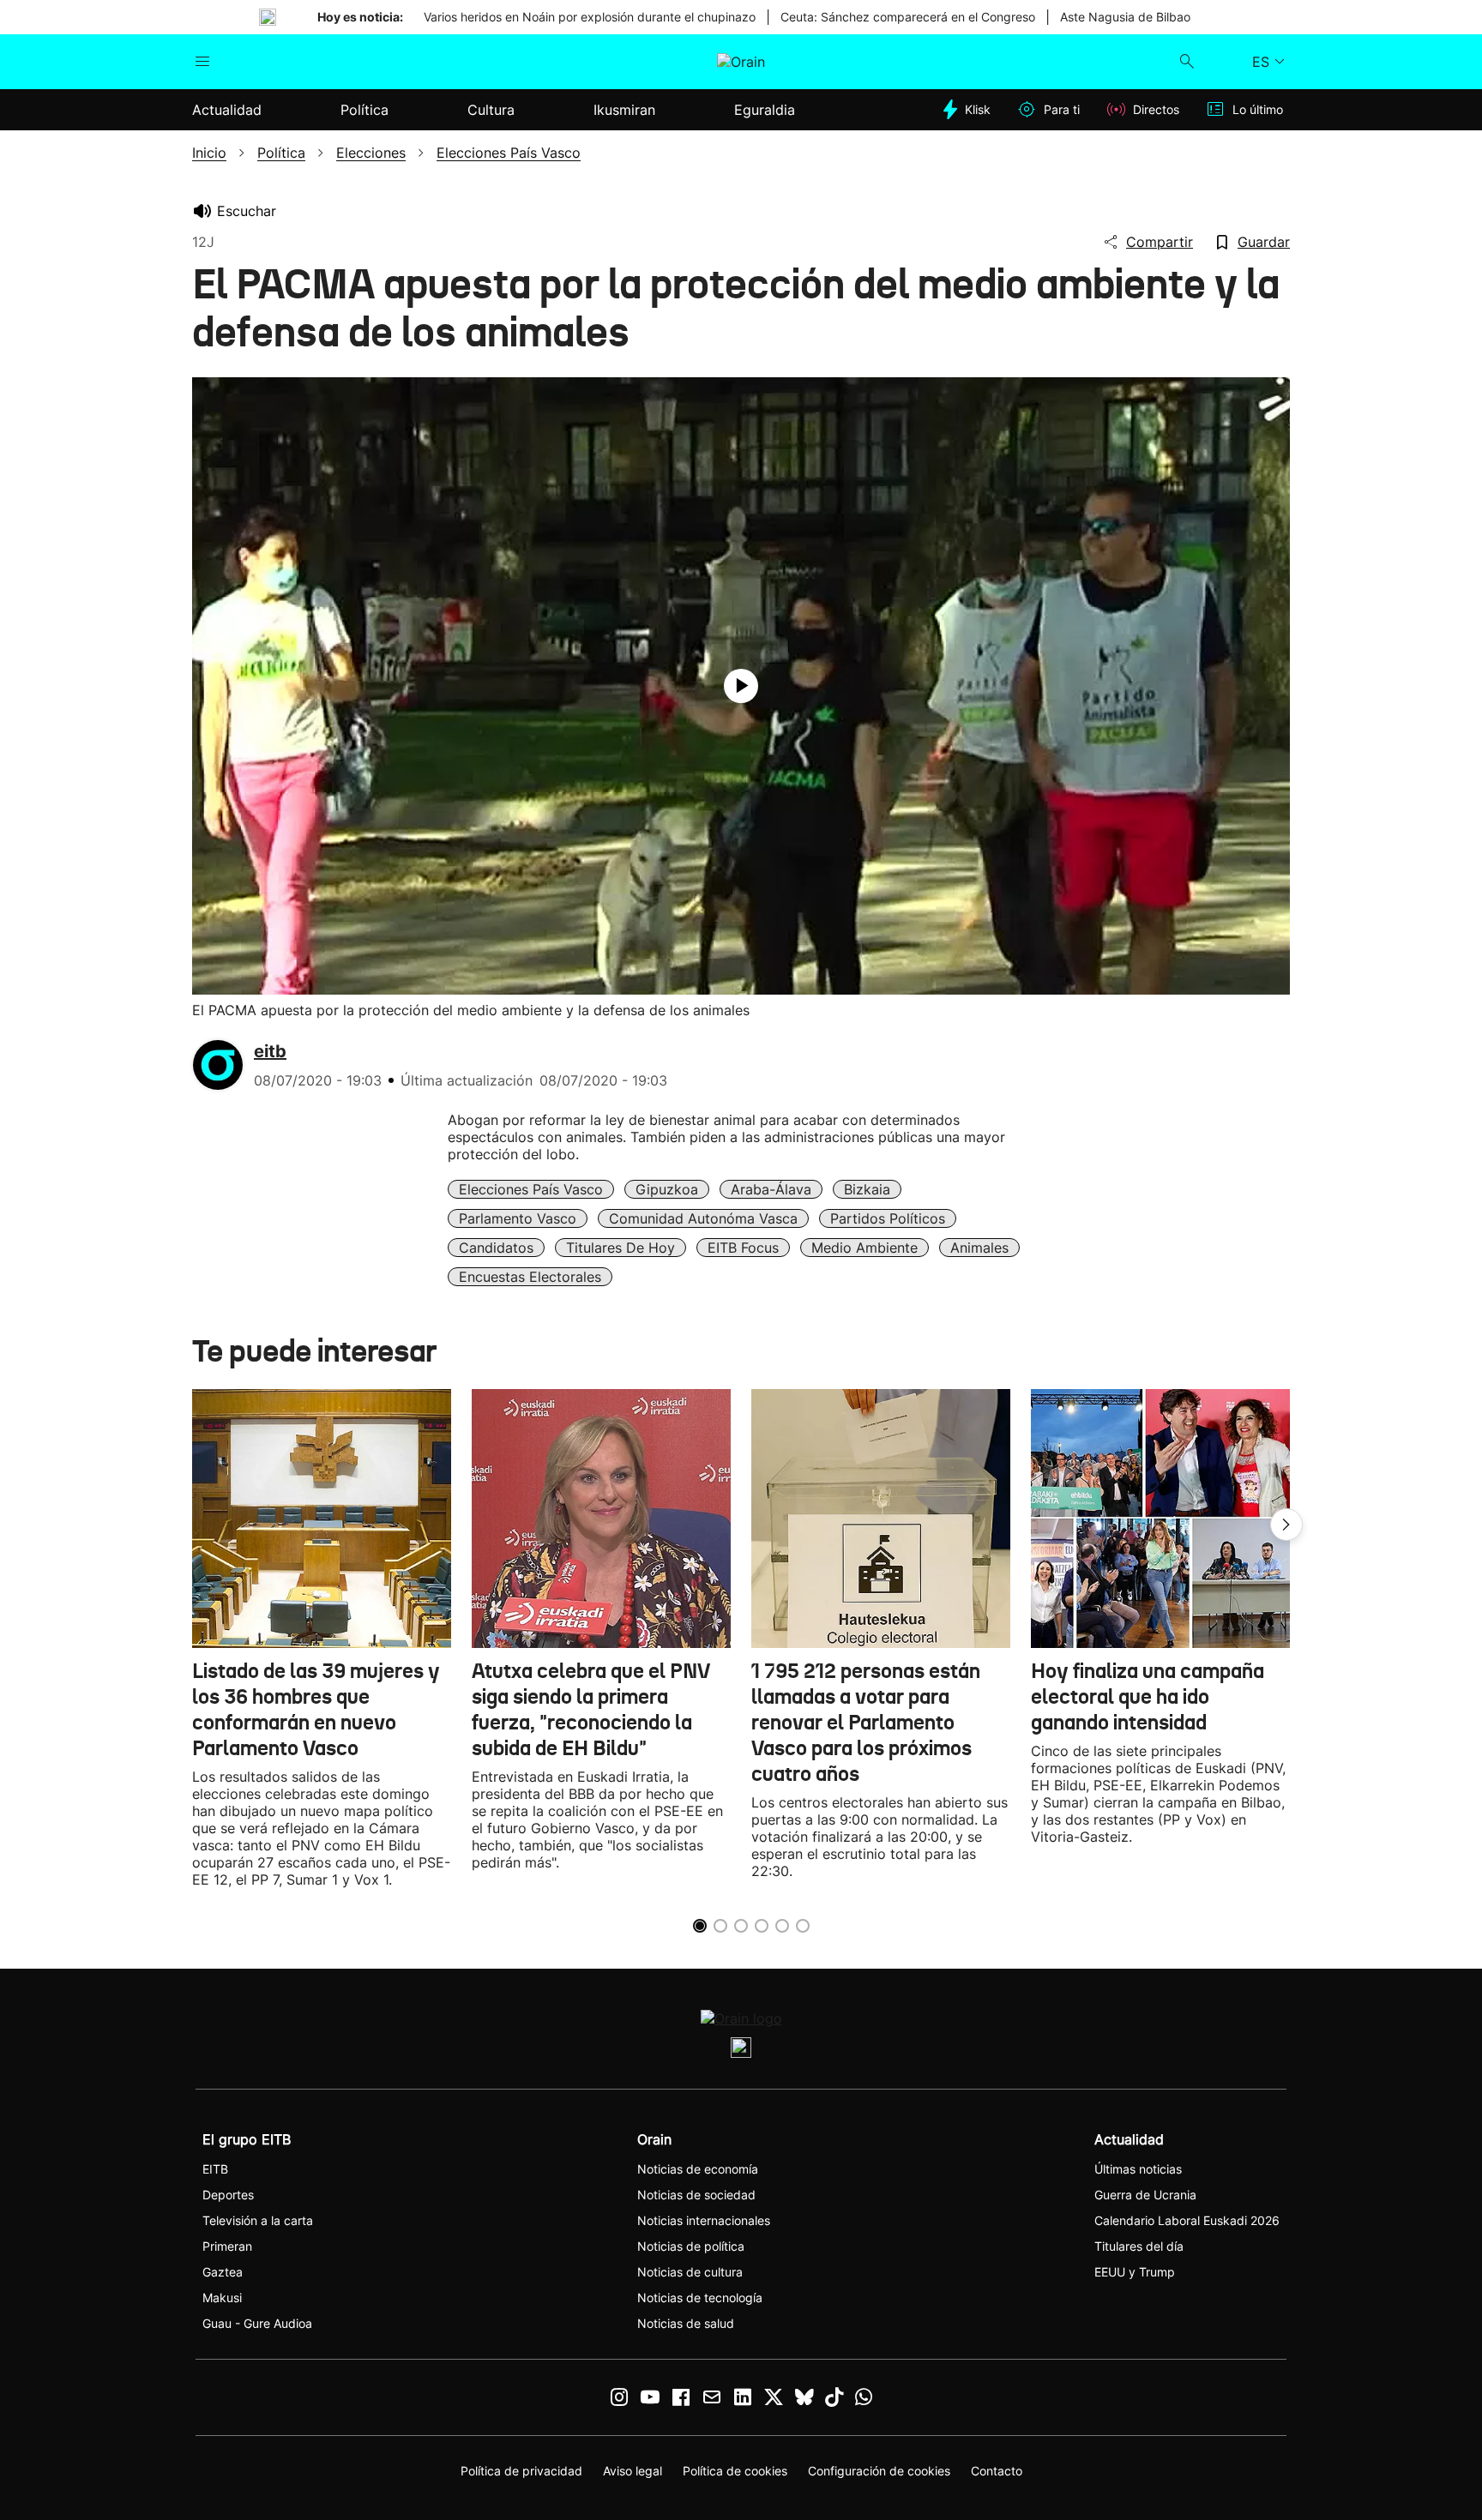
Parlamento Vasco (518, 1218)
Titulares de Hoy (621, 1248)
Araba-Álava (771, 1189)
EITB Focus (743, 1248)
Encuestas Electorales (530, 1277)
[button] (1286, 1525)
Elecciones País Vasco (531, 1189)
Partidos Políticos (888, 1218)
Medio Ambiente (864, 1248)
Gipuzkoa (667, 1189)
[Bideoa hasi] (741, 686)
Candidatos (496, 1248)
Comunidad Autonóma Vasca (703, 1218)
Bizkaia (867, 1189)
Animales (979, 1248)
